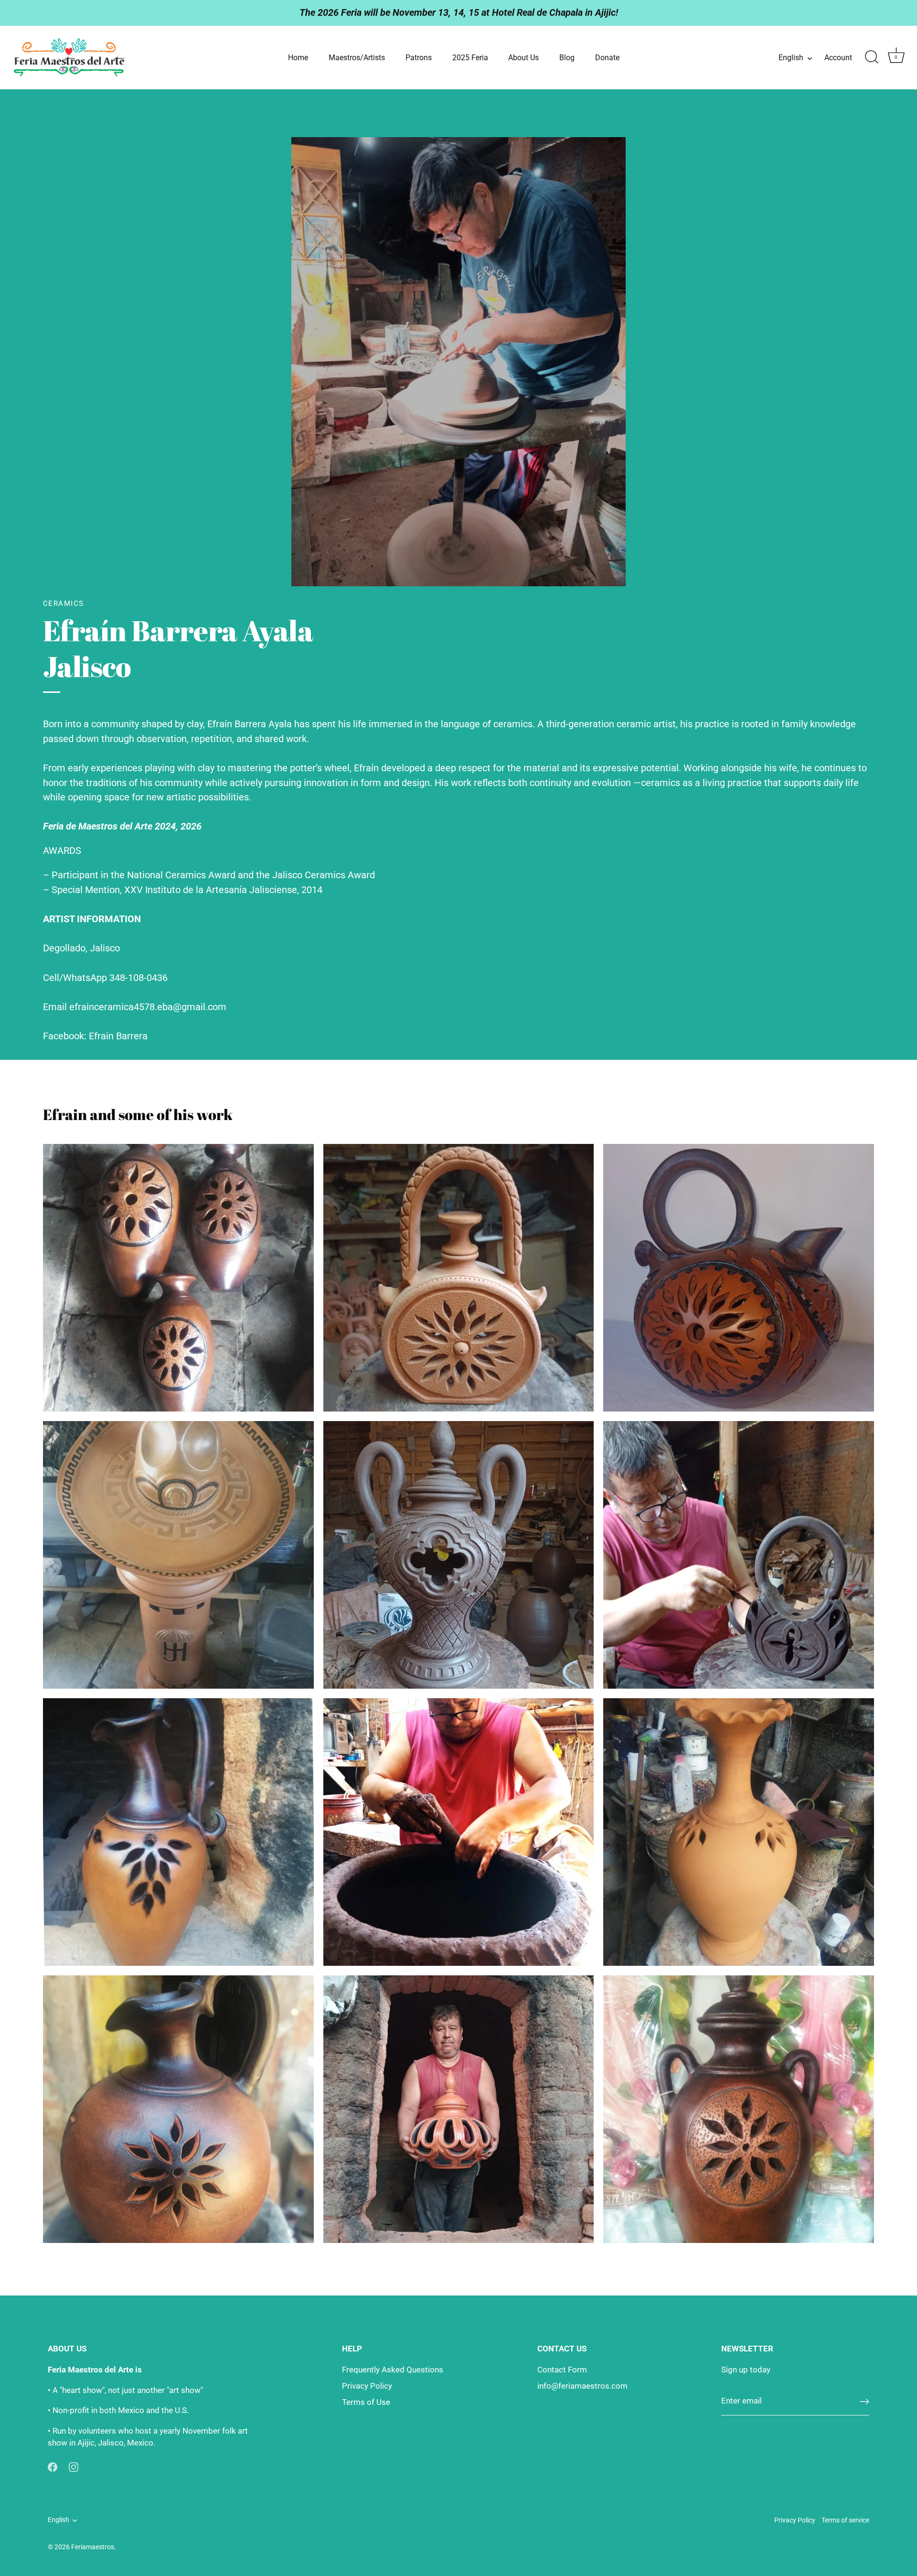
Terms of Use (366, 2402)
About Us (523, 58)
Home (298, 58)
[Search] (872, 57)
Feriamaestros (93, 2547)
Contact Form (562, 2370)
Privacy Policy (367, 2386)
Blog (567, 58)
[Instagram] (74, 2467)
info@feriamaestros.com (582, 2386)
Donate (607, 58)
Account (838, 58)
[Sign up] (864, 2402)
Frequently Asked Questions (393, 2370)
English (791, 58)
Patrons (419, 58)
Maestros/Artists (357, 58)
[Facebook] (53, 2467)
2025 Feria (470, 58)
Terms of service (845, 2520)
